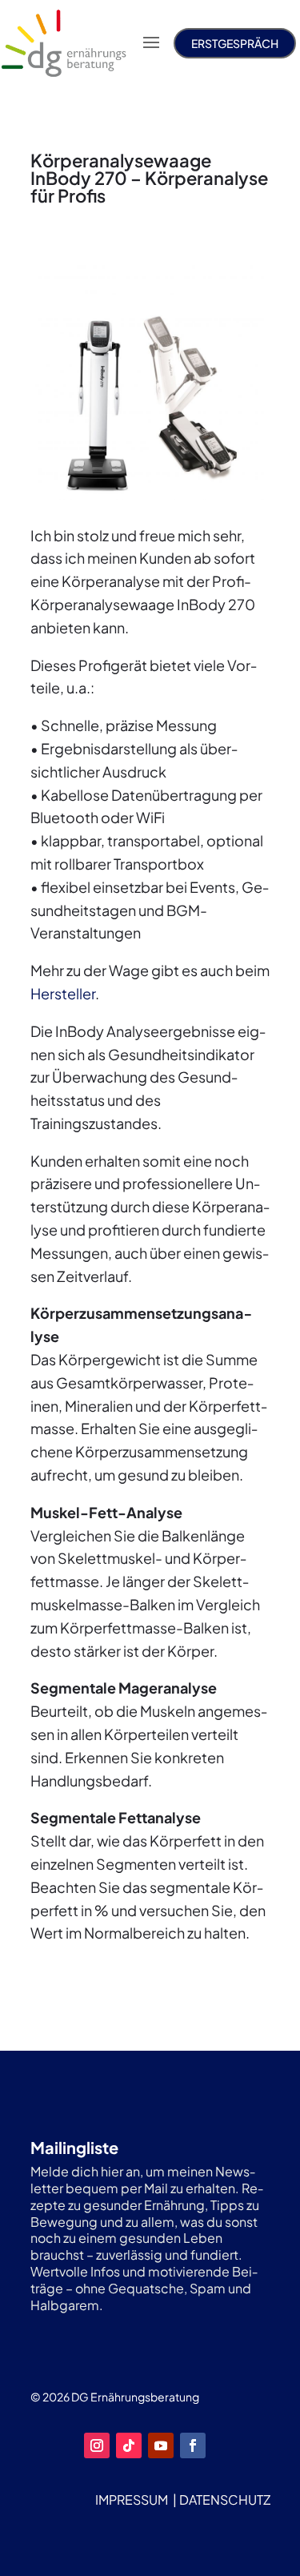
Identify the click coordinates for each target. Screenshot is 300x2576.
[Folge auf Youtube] (161, 2445)
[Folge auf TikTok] (129, 2445)
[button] (29, 2547)
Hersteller (63, 993)
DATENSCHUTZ (225, 2500)
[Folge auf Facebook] (193, 2445)
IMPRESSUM (132, 2500)
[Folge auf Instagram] (97, 2445)
